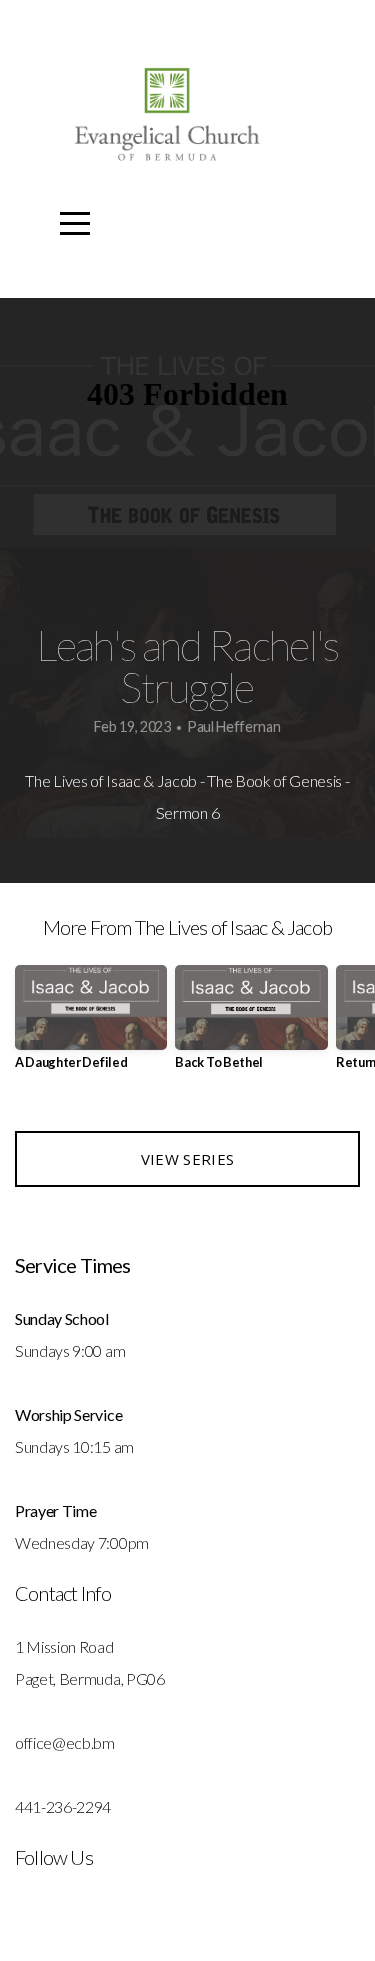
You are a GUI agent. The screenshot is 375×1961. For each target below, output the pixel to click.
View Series (187, 1159)
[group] (91, 1025)
